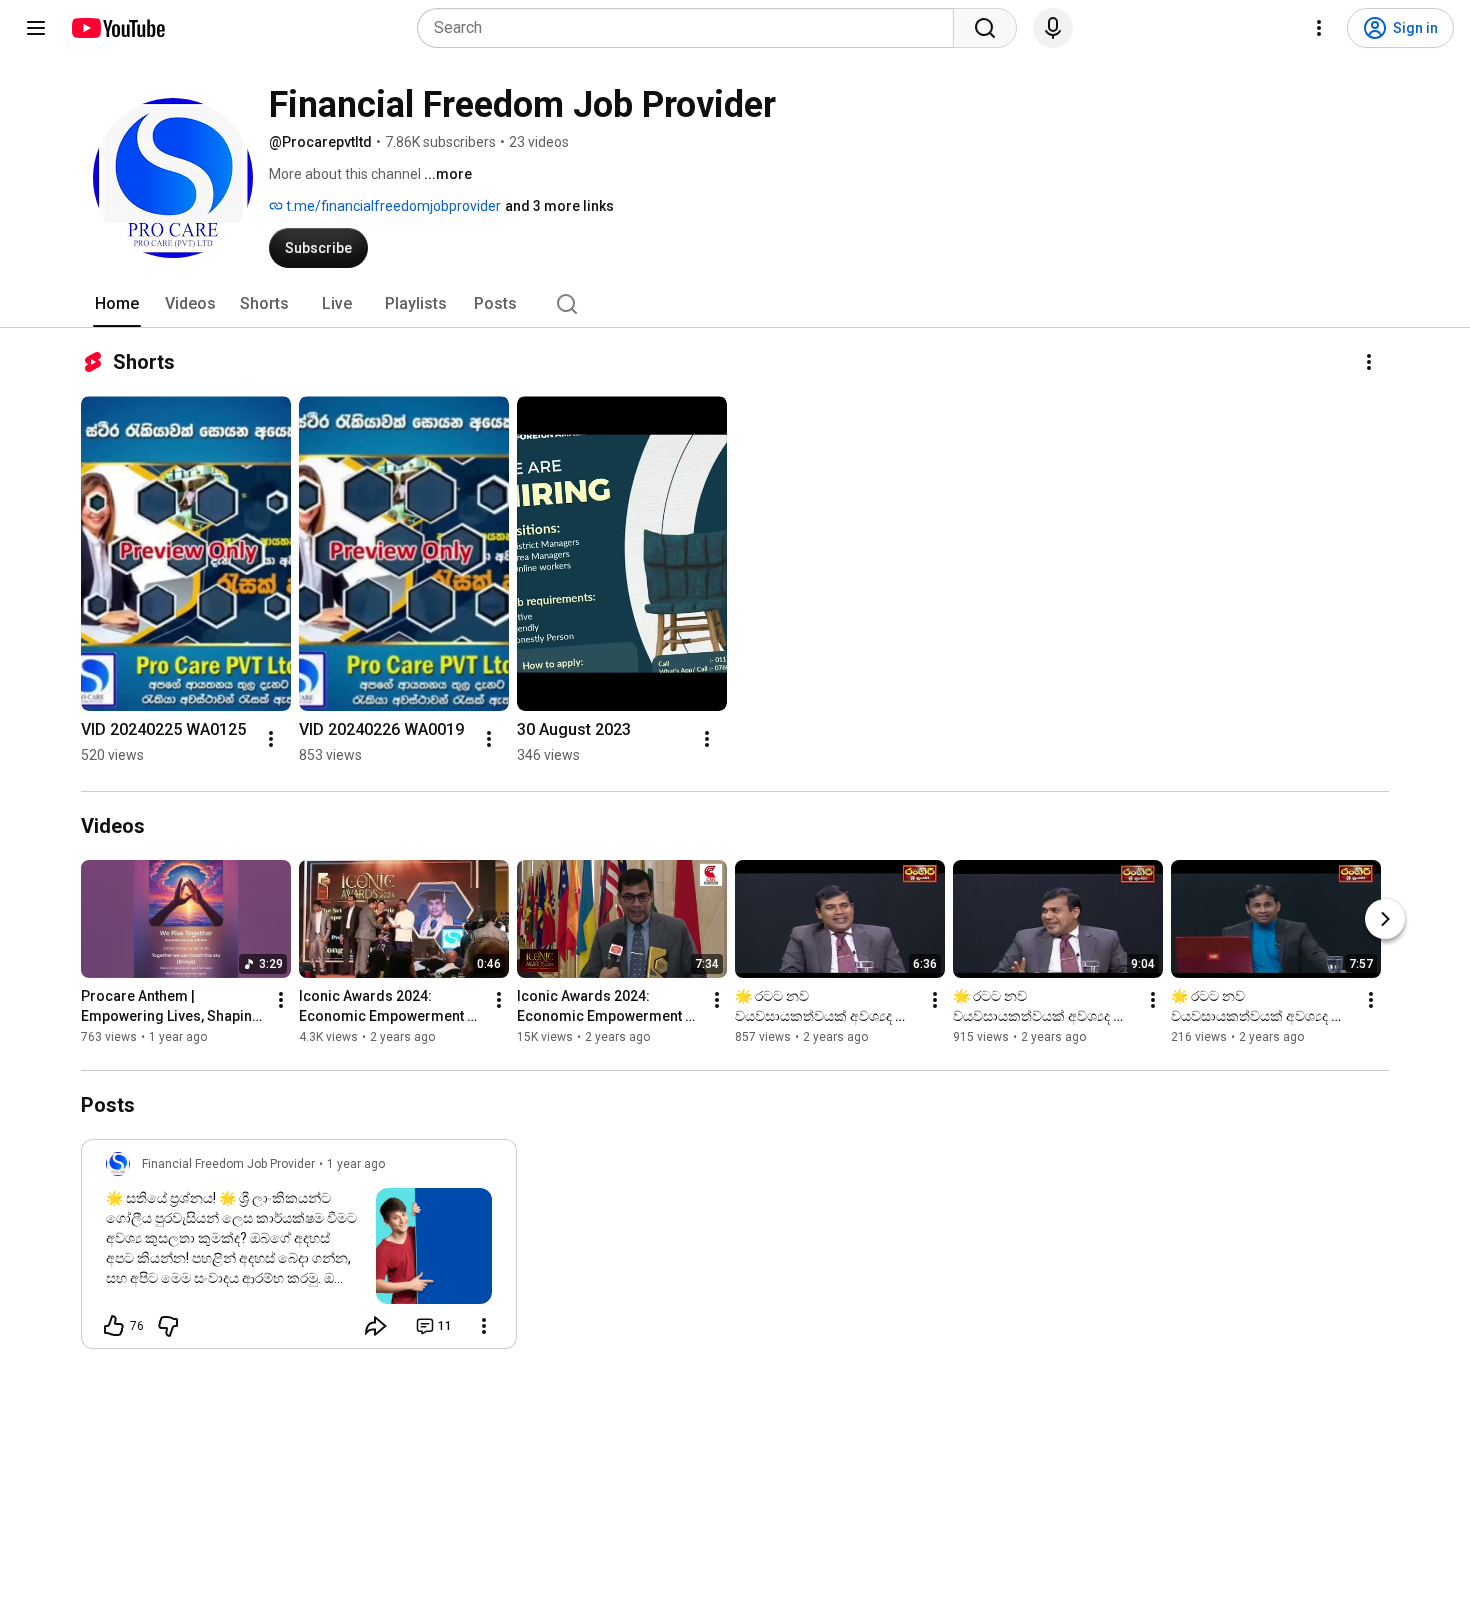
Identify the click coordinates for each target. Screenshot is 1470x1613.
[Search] (985, 28)
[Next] (1385, 919)
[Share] (376, 1326)
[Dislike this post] (168, 1326)
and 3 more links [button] (559, 206)
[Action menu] (484, 1326)
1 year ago (356, 1164)
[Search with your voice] (1053, 28)
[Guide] (36, 28)
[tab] (117, 304)
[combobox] (691, 28)
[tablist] (735, 304)
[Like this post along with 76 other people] (114, 1326)
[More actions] (1369, 362)
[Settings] (1319, 28)
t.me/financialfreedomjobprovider (392, 206)
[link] (299, 1250)
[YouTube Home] (117, 28)
